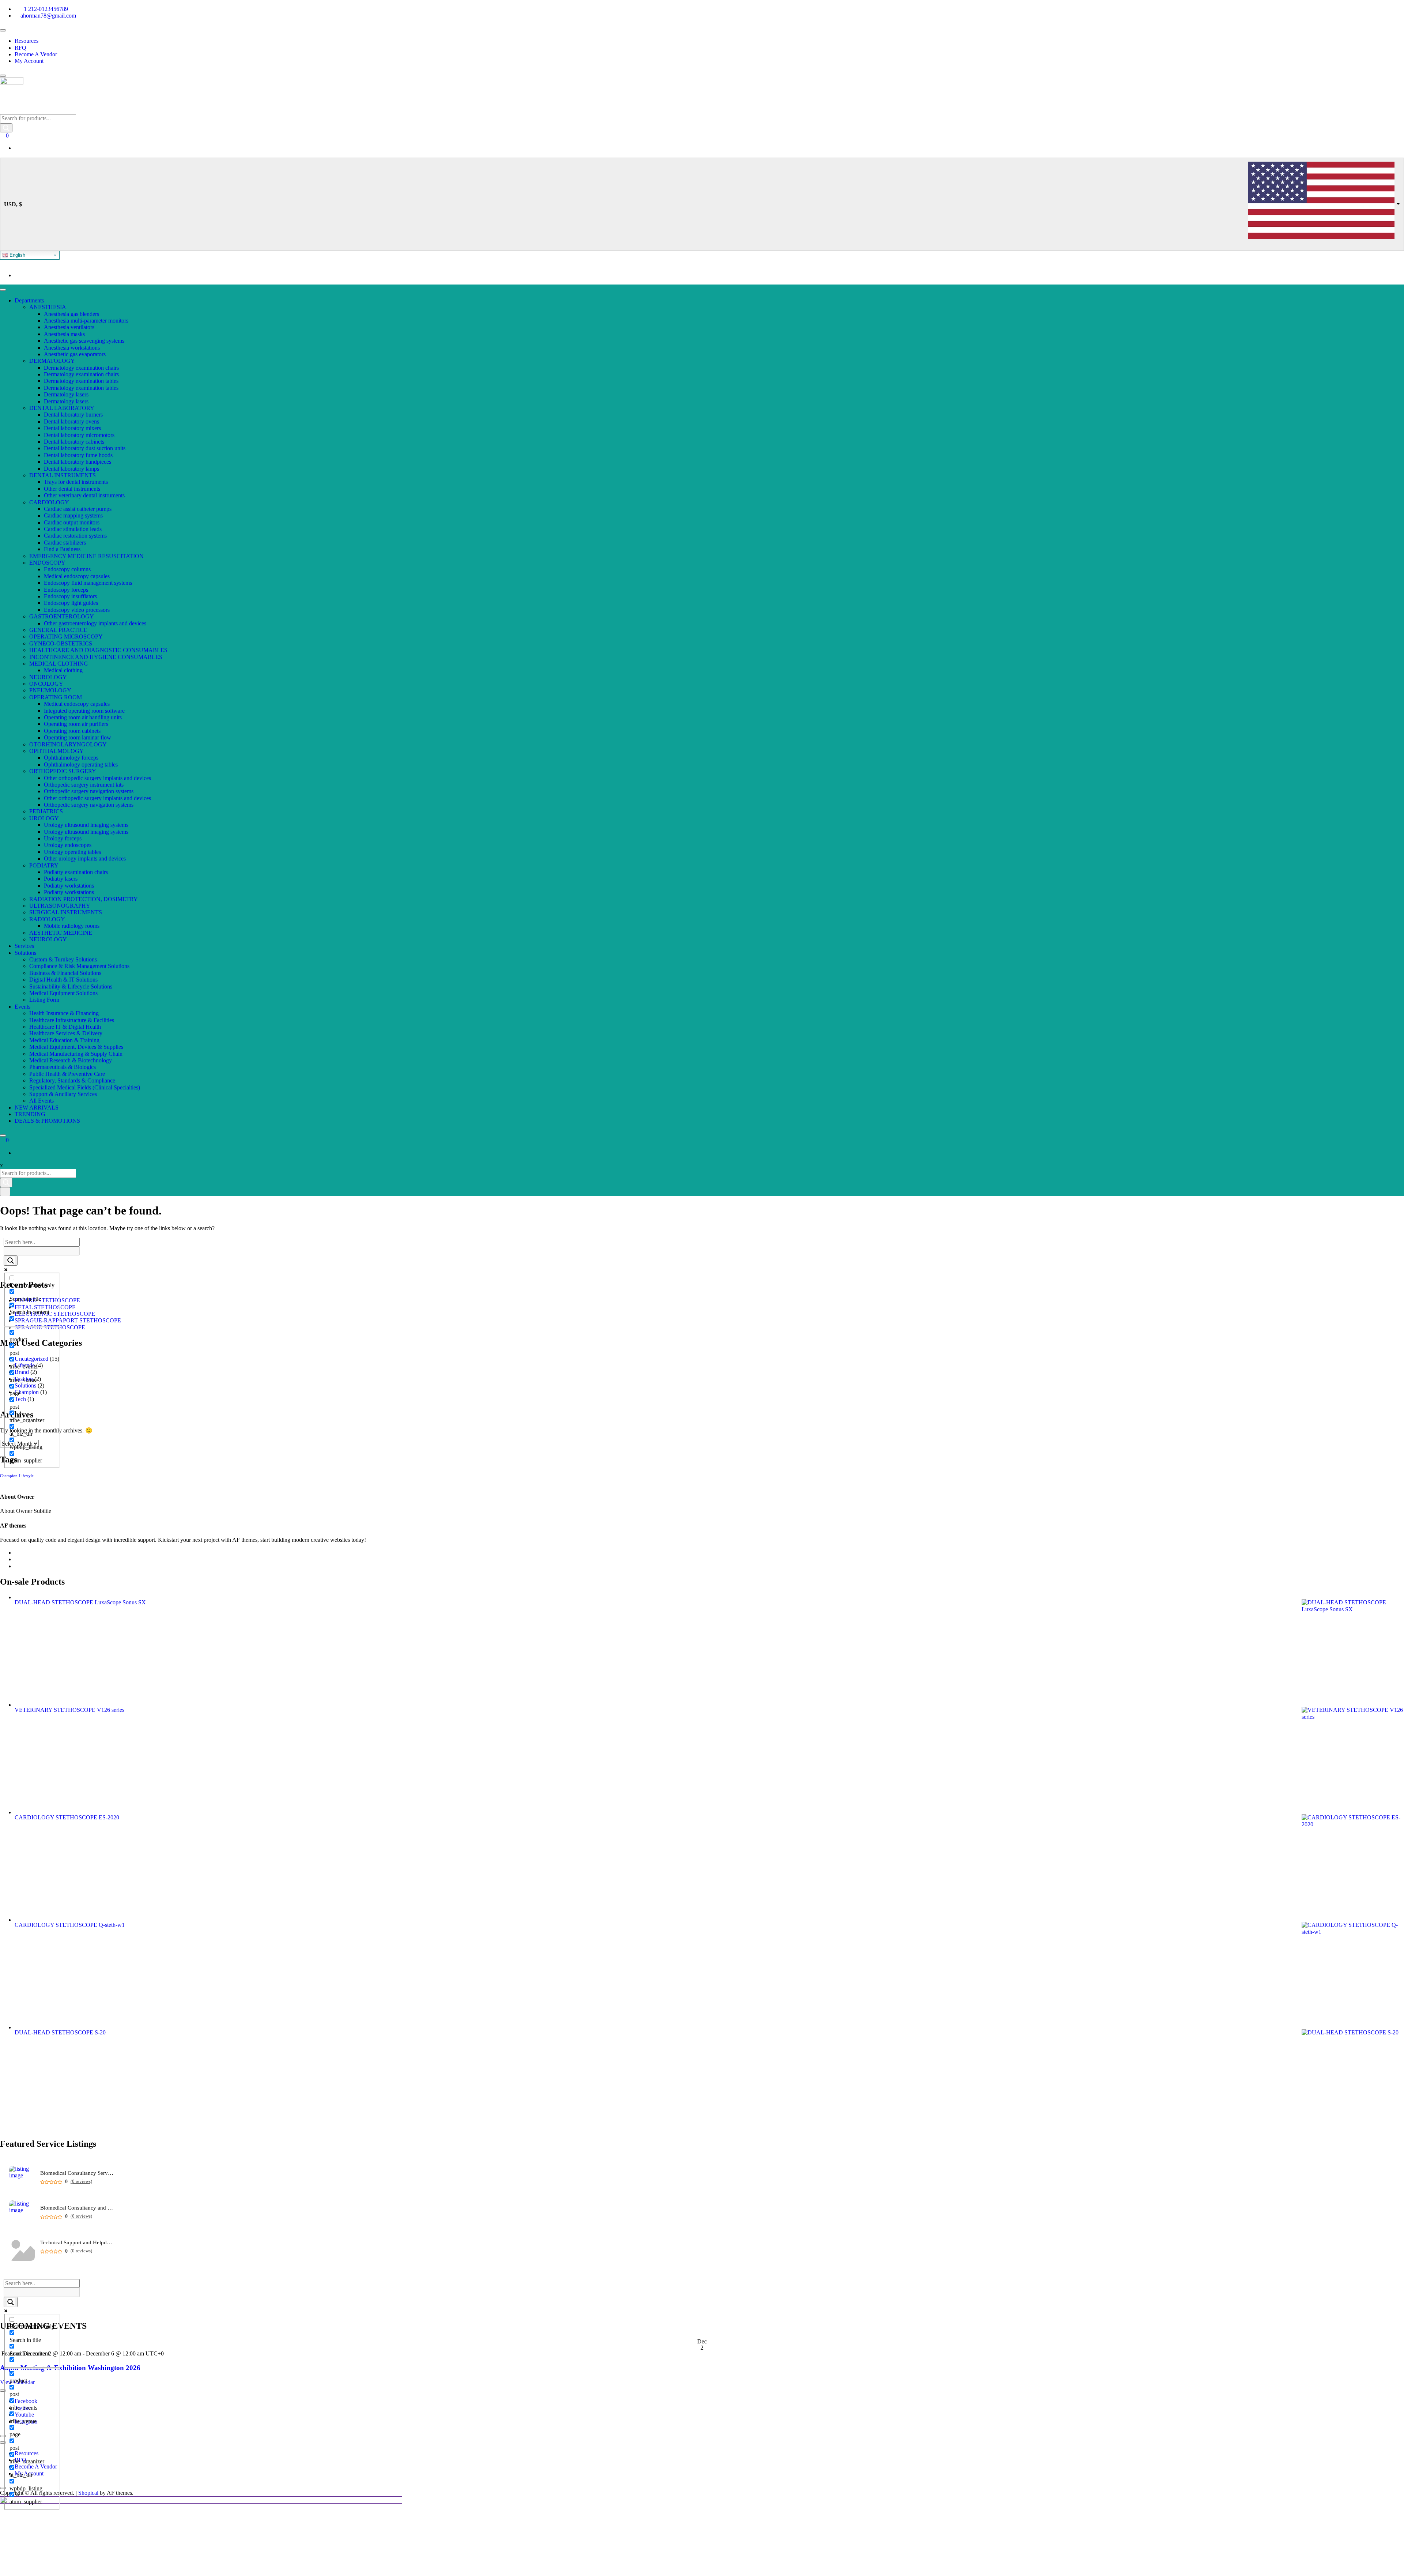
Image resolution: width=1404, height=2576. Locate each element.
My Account (29, 61)
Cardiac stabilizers (65, 543)
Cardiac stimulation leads (73, 529)
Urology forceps (63, 838)
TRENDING (30, 1114)
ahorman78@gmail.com (48, 16)
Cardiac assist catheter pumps (78, 509)
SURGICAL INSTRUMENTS (66, 912)
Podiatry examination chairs (76, 872)
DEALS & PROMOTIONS (47, 1121)
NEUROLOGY (48, 677)
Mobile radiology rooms (72, 926)
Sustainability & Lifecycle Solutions (71, 986)
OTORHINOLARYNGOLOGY (68, 744)
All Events (41, 1101)
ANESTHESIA (48, 307)
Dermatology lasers (66, 394)
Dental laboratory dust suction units (85, 448)
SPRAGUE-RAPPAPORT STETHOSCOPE (68, 1320)
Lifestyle (26, 1476)
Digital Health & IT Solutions (63, 980)
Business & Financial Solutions (65, 973)
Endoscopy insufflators (70, 596)
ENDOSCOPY (47, 563)
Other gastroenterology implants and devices (95, 623)
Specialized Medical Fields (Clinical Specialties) (85, 1087)
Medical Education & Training (64, 1040)
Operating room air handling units (83, 717)
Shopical (88, 2493)
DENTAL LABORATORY (62, 408)
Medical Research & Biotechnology (71, 1060)
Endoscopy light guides (71, 603)
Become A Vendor (36, 54)
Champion (9, 1476)
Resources (27, 41)
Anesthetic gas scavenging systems (84, 341)
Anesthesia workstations (72, 348)
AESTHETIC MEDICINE (61, 933)
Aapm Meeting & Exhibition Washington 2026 (70, 2368)
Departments (29, 300)
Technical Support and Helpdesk (77, 2243)
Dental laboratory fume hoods (78, 455)
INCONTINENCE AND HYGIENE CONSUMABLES (96, 657)
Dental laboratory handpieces (78, 462)
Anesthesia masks (64, 334)
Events (22, 1007)
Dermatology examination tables (81, 381)
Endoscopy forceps (66, 590)
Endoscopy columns (67, 569)
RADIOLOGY (47, 919)
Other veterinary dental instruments (84, 495)
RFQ (20, 48)
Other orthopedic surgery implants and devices (97, 778)
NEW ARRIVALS (37, 1108)
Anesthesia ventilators (69, 327)
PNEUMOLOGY (50, 690)
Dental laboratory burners (73, 415)
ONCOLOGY (46, 684)
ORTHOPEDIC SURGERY (63, 771)
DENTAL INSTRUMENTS (63, 475)
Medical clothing (63, 670)
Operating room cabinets (72, 731)
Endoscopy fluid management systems (88, 583)
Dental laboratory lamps (71, 469)
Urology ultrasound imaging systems (86, 825)
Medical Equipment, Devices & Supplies (76, 1047)
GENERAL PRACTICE (58, 630)
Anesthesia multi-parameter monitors (86, 321)
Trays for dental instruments (76, 482)
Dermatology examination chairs (81, 368)
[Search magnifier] (11, 1261)
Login (22, 275)
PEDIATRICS (46, 811)
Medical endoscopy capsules (77, 576)
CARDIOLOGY (49, 502)
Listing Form (44, 1000)
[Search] (6, 128)
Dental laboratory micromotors (79, 435)
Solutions (25, 953)
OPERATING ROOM (56, 697)
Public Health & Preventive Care (67, 1074)
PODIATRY (44, 865)
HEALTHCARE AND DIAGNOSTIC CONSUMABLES (98, 650)
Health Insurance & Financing (64, 1013)
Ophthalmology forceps (71, 758)
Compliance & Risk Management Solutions (79, 966)
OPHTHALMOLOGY (56, 751)
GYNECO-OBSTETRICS (61, 643)
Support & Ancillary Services (63, 1094)
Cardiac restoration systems (75, 536)
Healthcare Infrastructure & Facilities (72, 1020)
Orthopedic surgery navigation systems (89, 791)
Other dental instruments (72, 489)
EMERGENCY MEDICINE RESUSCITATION (86, 556)
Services (24, 946)
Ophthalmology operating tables (81, 764)
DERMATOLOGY (52, 361)
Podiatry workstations (69, 886)
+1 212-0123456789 (44, 9)
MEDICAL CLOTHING (59, 664)
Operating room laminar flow (78, 737)
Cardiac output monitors (72, 522)
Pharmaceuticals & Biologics (63, 1067)
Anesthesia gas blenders (71, 314)
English (17, 255)
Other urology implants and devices (85, 858)
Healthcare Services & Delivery (66, 1033)
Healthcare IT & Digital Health (65, 1027)
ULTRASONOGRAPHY (60, 906)
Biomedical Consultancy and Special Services (77, 2208)
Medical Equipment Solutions (63, 993)
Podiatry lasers (61, 879)
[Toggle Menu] (3, 30)
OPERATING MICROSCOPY (66, 637)
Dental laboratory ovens (71, 421)
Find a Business (62, 549)
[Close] (3, 76)
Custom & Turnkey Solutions (63, 959)
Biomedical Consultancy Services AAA (77, 2173)
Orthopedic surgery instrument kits (84, 785)
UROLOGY (44, 818)
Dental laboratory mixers (72, 428)
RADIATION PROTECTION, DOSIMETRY (84, 899)
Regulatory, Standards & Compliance (72, 1080)
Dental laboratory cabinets (74, 442)
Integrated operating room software (84, 711)
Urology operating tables (72, 852)
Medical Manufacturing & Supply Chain (76, 1054)
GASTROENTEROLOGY (62, 616)
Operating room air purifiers (76, 724)
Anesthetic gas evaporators (75, 354)
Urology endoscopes (68, 845)
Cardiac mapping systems (73, 515)
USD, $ (13, 204)
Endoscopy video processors (77, 610)
